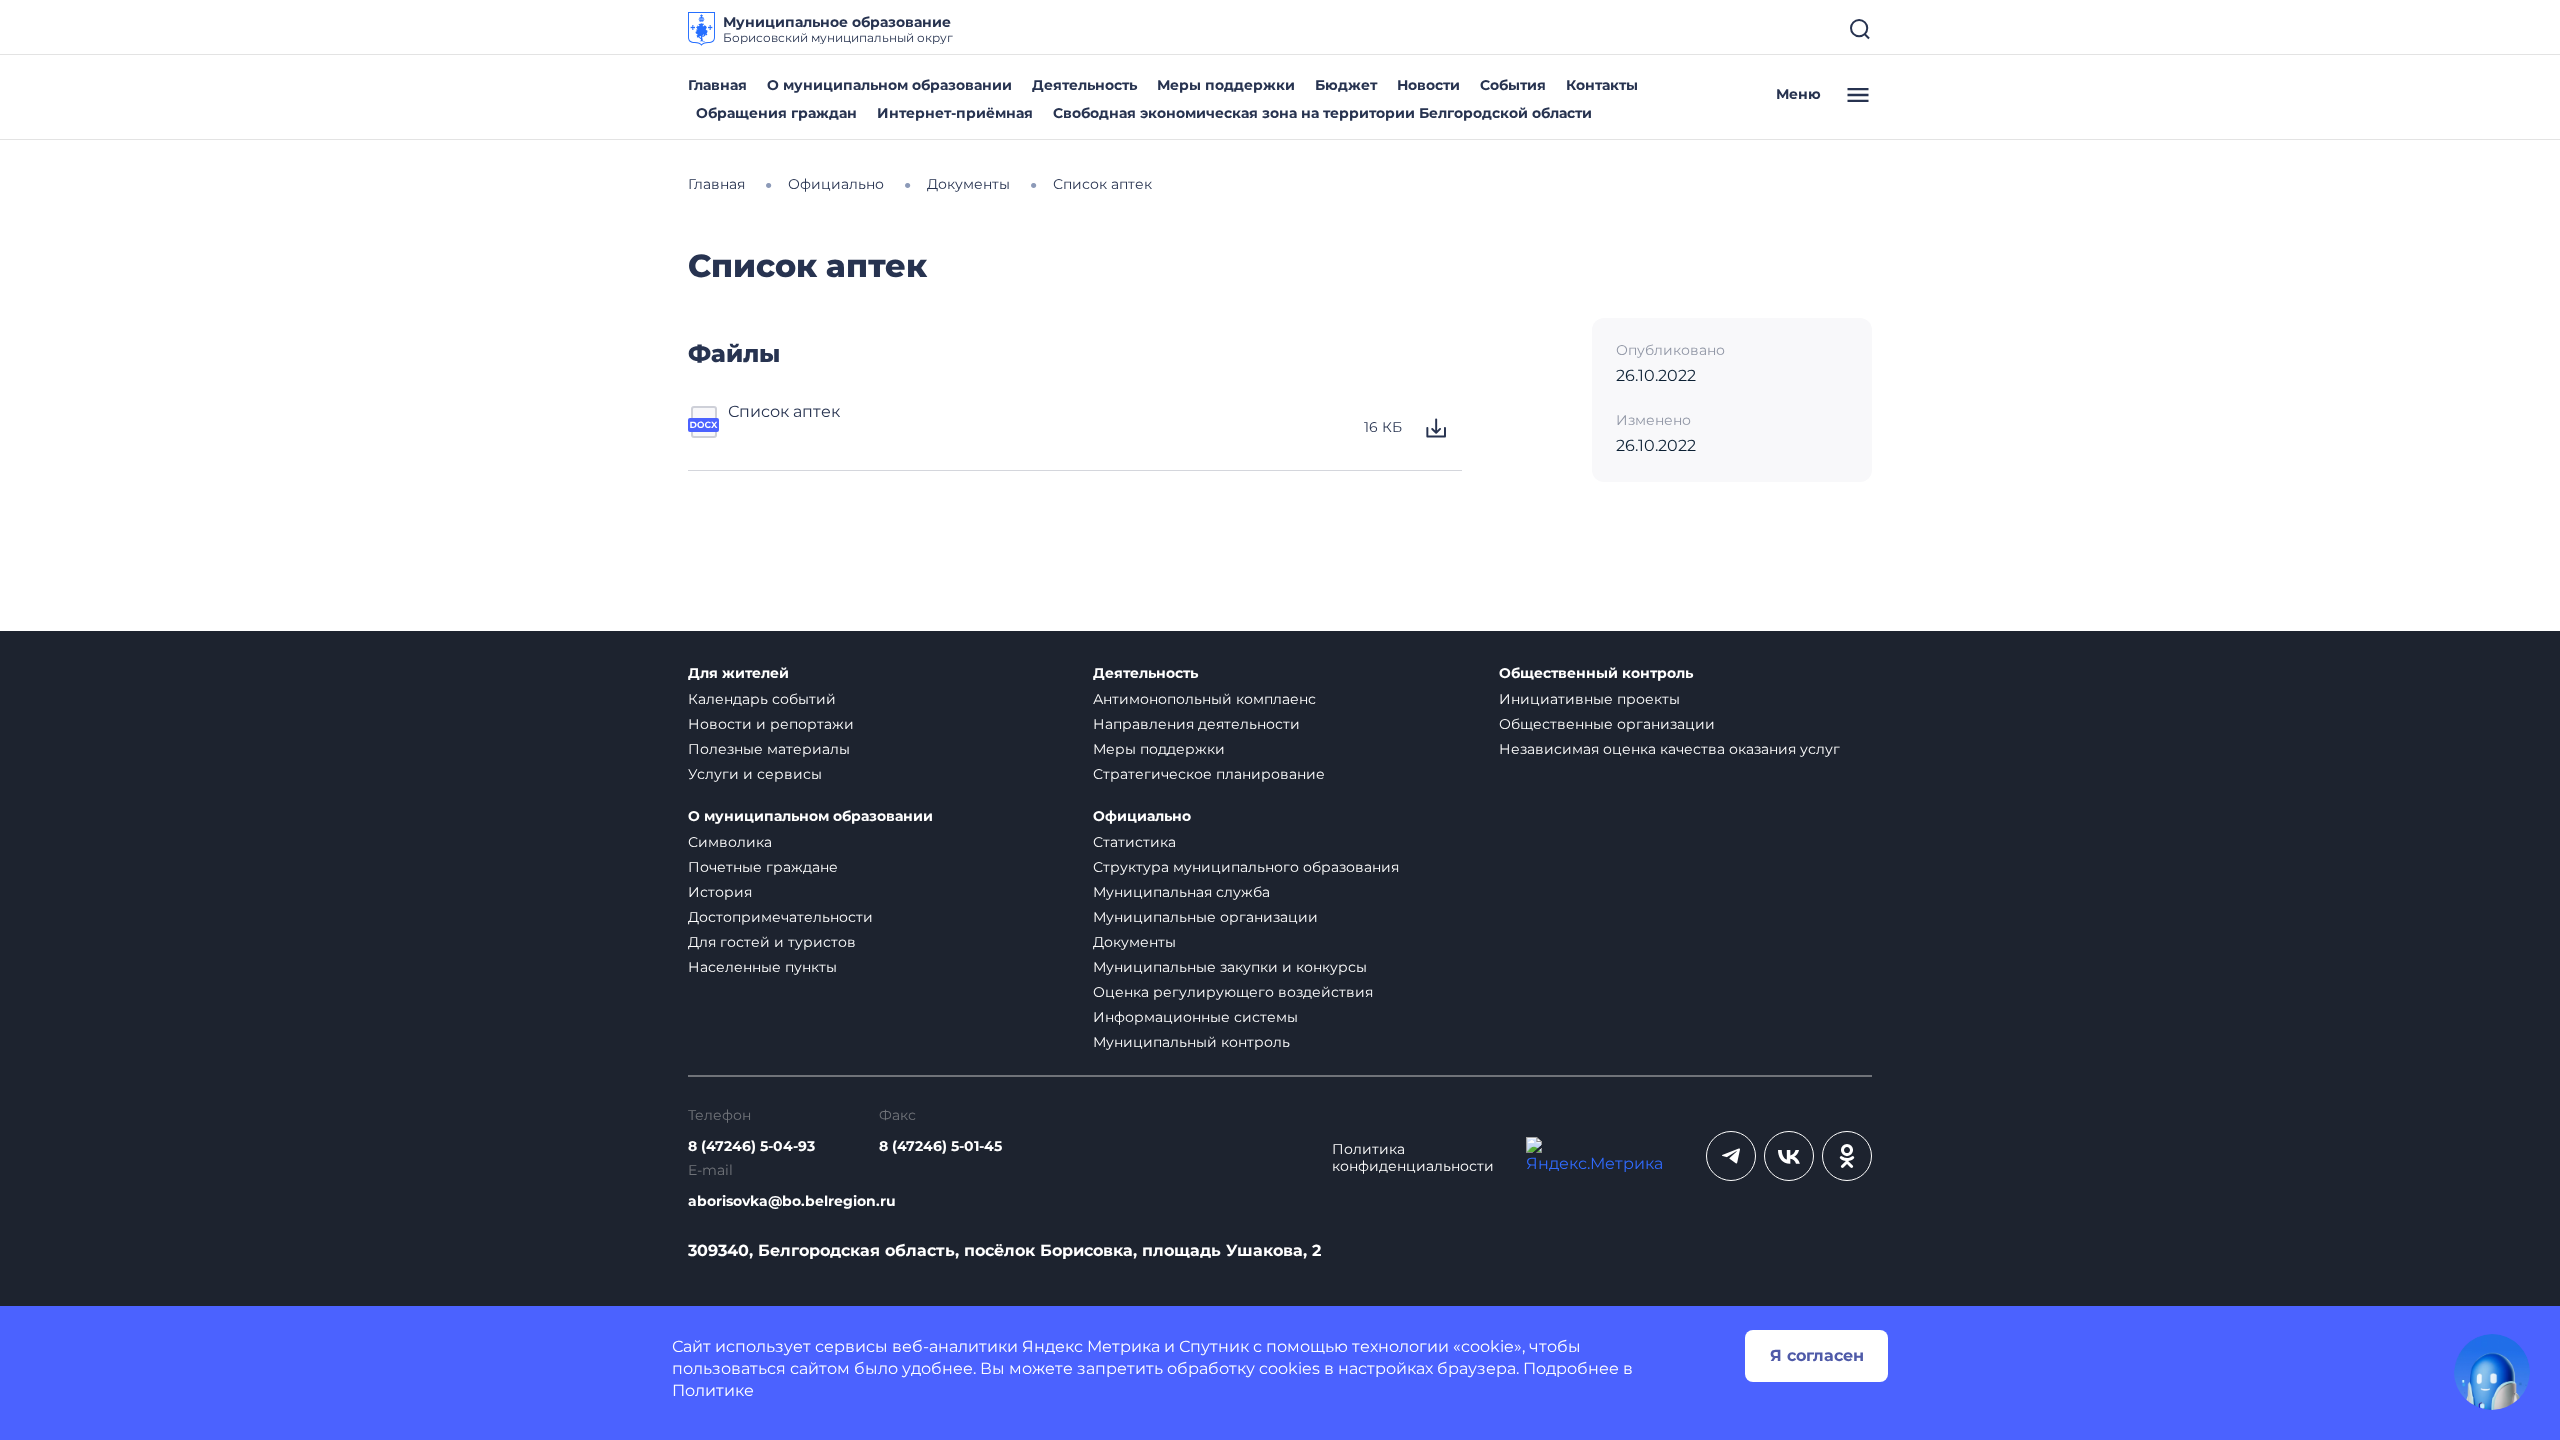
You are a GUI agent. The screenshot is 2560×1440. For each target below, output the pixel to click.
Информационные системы (1195, 1017)
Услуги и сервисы (755, 774)
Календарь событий (762, 699)
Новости (1428, 85)
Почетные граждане (763, 867)
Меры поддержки (1226, 85)
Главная (717, 85)
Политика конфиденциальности (1413, 1158)
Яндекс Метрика (1091, 1346)
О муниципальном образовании (889, 85)
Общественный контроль (1596, 673)
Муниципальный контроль (1191, 1042)
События (1513, 85)
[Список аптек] (704, 428)
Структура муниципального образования (1246, 867)
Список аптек (784, 411)
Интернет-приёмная (955, 113)
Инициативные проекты (1589, 699)
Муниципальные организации (1205, 917)
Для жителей (738, 673)
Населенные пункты (762, 967)
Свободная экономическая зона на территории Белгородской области (1322, 113)
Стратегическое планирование (1209, 774)
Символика (730, 842)
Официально (1142, 816)
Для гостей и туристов (772, 942)
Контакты (1602, 85)
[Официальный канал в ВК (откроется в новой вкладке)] (1789, 1156)
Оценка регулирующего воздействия (1233, 992)
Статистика (1134, 842)
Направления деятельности (1196, 724)
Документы (1134, 942)
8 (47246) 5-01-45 (940, 1146)
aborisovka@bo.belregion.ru (792, 1201)
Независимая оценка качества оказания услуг (1669, 749)
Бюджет (1346, 85)
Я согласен (1817, 1355)
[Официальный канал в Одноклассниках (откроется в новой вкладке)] (1847, 1156)
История (720, 892)
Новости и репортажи (771, 724)
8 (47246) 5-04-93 (751, 1146)
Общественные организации (1607, 724)
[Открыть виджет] (2492, 1372)
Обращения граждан (776, 113)
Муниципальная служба (1181, 892)
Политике (713, 1390)
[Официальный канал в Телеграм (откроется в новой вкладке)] (1731, 1156)
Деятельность (1084, 85)
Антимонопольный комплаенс (1204, 699)
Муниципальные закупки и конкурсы (1230, 967)
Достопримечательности (780, 917)
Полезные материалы (769, 749)
